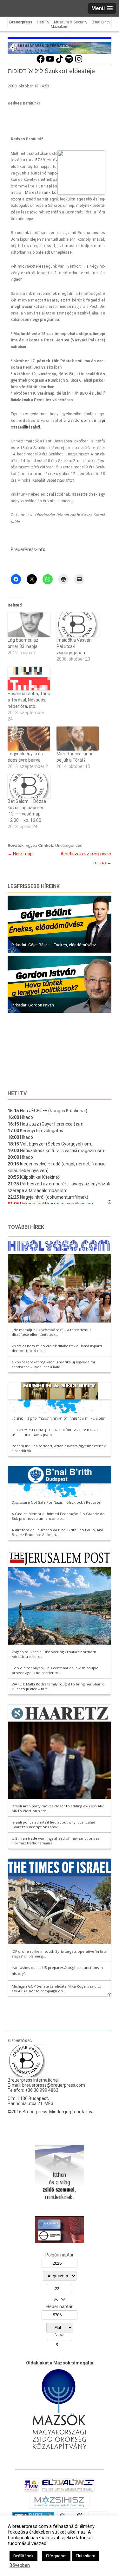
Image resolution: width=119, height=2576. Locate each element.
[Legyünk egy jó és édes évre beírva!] (29, 739)
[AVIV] (31, 2491)
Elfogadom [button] (56, 2556)
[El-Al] (68, 2491)
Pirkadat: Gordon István (33, 1005)
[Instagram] (79, 62)
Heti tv (17, 1093)
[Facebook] (41, 62)
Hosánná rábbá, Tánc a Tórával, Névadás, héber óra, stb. (29, 700)
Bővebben (20, 2565)
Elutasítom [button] (86, 2556)
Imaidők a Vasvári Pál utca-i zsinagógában (74, 646)
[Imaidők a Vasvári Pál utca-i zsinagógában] (78, 625)
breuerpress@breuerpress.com (54, 2085)
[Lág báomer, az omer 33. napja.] (29, 625)
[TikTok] (60, 62)
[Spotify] (69, 62)
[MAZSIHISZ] (60, 2508)
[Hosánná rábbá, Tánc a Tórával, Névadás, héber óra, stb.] (29, 679)
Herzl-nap (20, 854)
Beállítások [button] (23, 2556)
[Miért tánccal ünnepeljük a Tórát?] (78, 739)
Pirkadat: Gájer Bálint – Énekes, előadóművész (54, 945)
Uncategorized (69, 845)
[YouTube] (50, 62)
